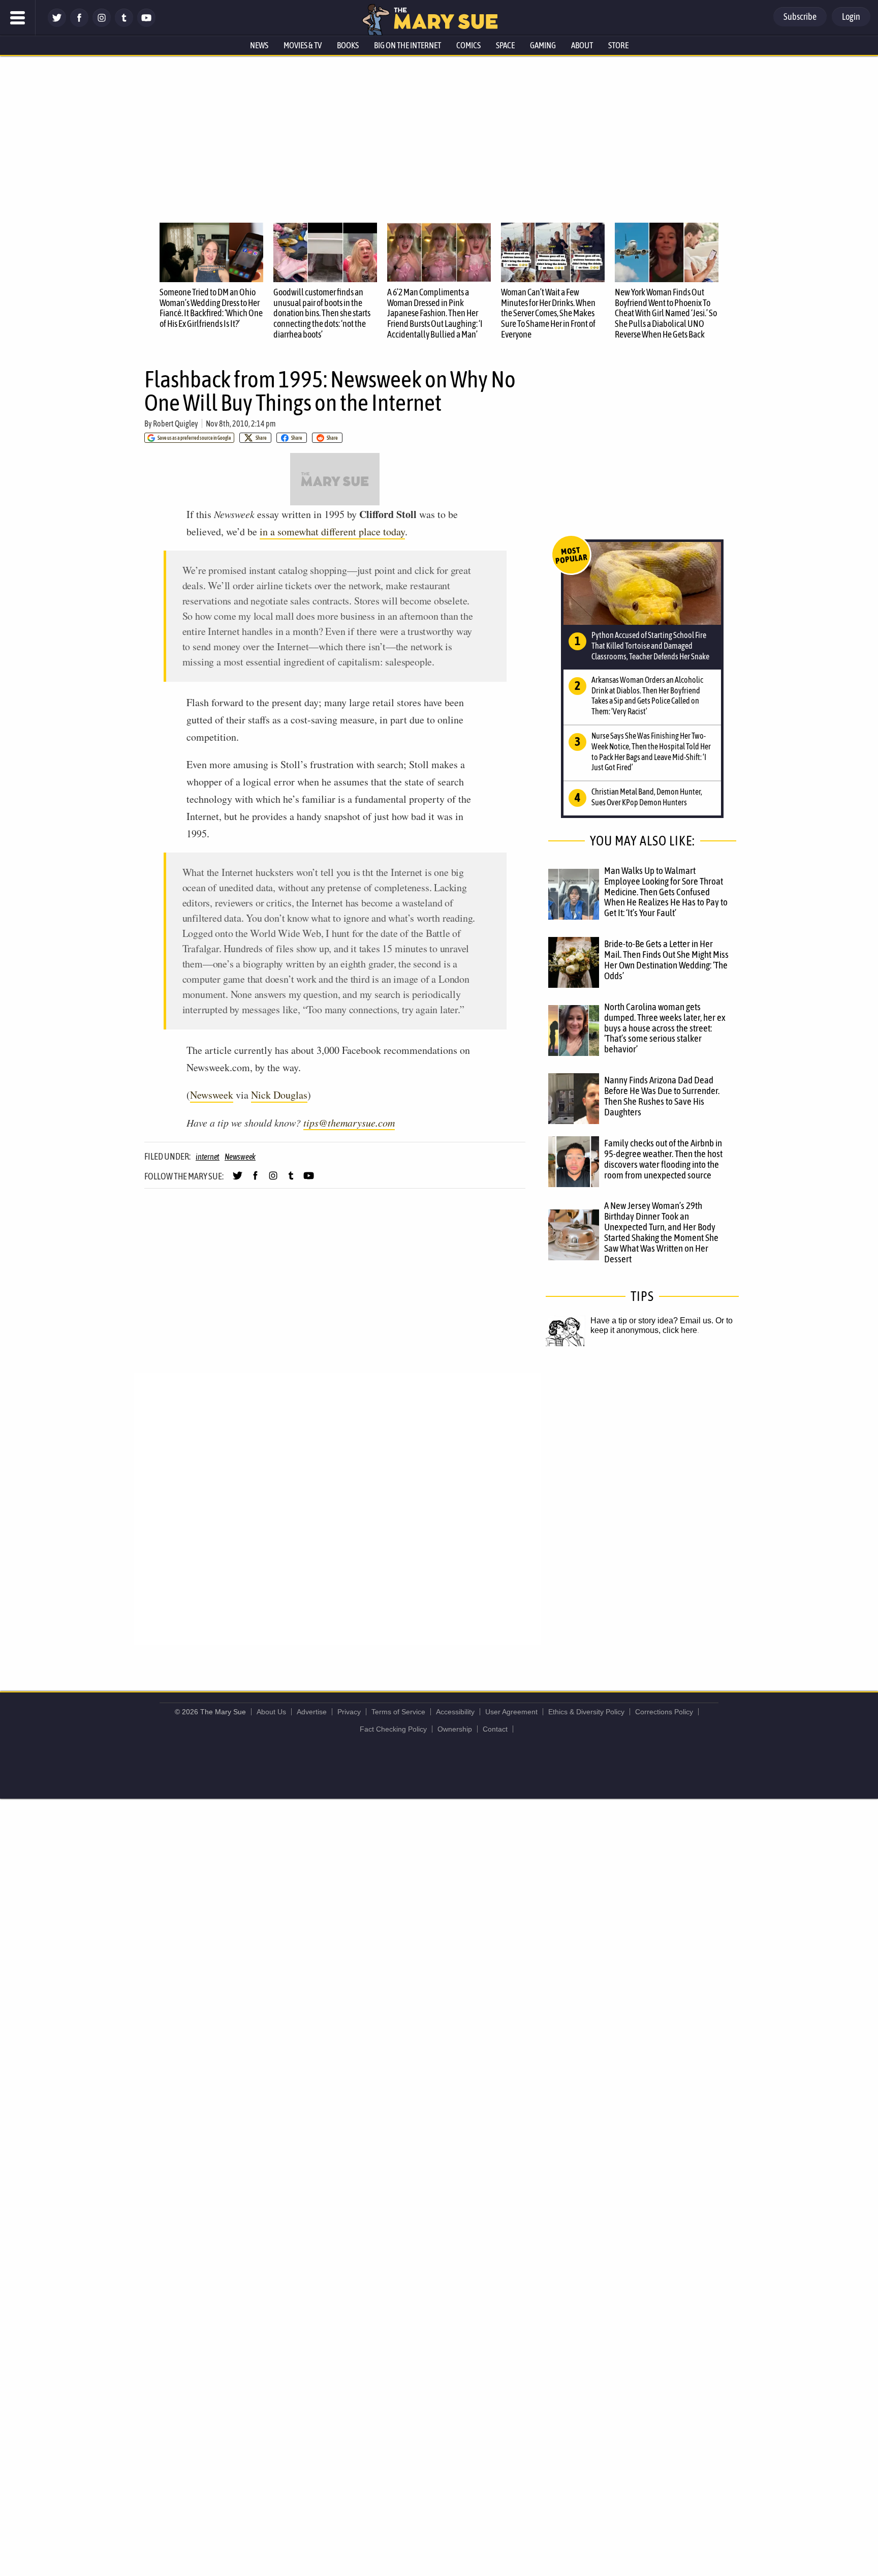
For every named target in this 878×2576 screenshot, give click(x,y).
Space (505, 45)
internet (208, 1157)
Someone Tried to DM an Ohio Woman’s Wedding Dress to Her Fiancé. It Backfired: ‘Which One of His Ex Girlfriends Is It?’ (211, 308)
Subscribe (800, 17)
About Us (271, 1712)
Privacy (349, 1712)
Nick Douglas (279, 1095)
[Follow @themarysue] (57, 24)
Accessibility (455, 1712)
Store (618, 45)
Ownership (455, 1729)
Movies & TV (303, 45)
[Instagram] (102, 24)
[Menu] (18, 18)
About (582, 45)
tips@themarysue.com (349, 1123)
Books (348, 45)
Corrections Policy (664, 1712)
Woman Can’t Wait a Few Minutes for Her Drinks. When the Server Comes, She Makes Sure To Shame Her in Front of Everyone (548, 313)
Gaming (543, 45)
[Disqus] (337, 1508)
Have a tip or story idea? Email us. (652, 1321)
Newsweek (212, 1095)
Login (851, 17)
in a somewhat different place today (332, 532)
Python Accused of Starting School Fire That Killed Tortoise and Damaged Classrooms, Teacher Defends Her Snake (650, 646)
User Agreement (511, 1712)
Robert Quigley (176, 423)
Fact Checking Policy (393, 1729)
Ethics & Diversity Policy (586, 1712)
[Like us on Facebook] (79, 24)
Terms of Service (398, 1712)
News (259, 45)
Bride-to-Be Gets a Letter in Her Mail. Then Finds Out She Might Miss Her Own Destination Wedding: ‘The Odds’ (666, 960)
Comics (468, 45)
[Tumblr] (124, 24)
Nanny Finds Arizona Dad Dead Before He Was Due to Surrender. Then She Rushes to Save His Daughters (662, 1096)
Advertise (312, 1712)
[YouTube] (146, 24)
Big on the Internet (407, 45)
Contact (495, 1729)
